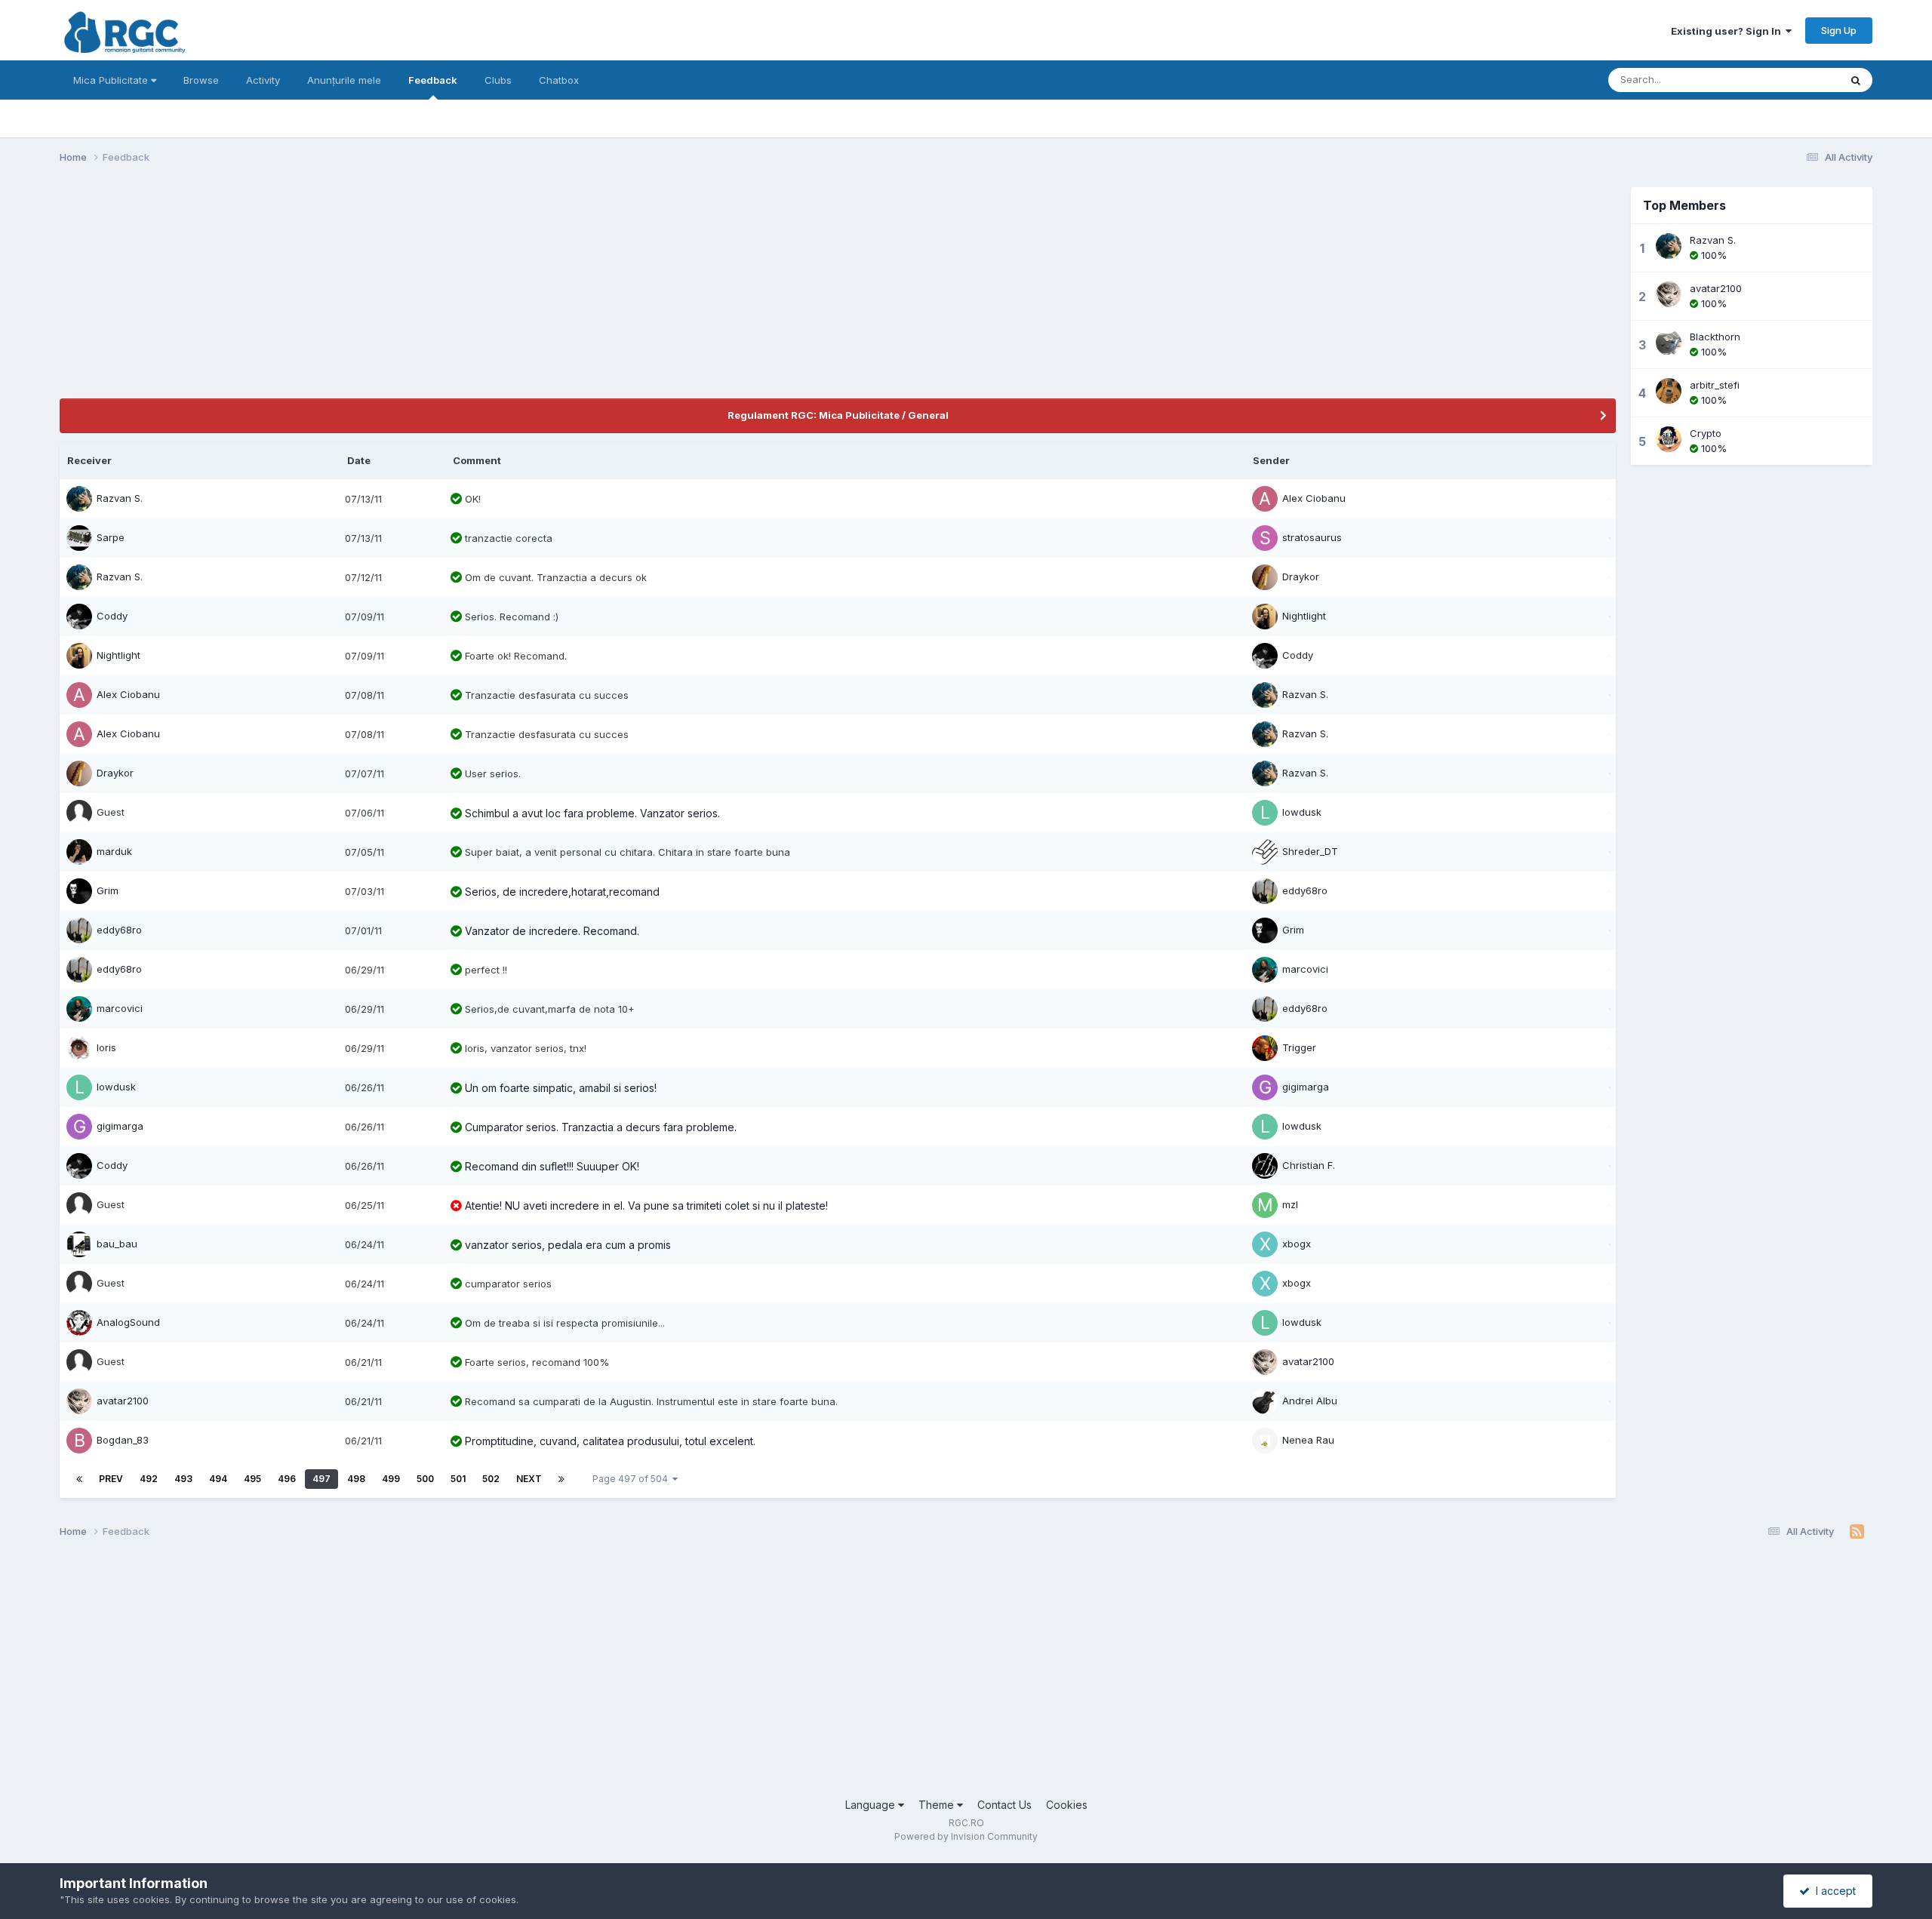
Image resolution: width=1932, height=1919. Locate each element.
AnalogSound (128, 1322)
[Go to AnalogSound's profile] (79, 1323)
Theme (938, 1805)
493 (183, 1479)
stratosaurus (1312, 537)
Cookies (1067, 1805)
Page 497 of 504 (632, 1479)
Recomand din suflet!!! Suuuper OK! (552, 1166)
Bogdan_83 (123, 1440)
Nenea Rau (1308, 1440)
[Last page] (561, 1479)
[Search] (1856, 80)
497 (321, 1479)
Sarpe (111, 537)
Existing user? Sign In (1728, 31)
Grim (108, 890)
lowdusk (1302, 812)
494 (218, 1479)
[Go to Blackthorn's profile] (1669, 343)
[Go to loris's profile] (79, 1048)
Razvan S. (120, 498)
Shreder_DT (1310, 851)
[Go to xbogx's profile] (1265, 1244)
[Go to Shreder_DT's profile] (1265, 852)
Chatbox (559, 80)
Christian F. (1309, 1165)
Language (872, 1805)
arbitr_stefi (1715, 385)
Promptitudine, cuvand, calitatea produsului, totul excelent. (610, 1441)
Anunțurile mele (344, 80)
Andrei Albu (1310, 1401)
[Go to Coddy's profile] (79, 617)
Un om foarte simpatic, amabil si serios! (561, 1088)
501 (458, 1479)
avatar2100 (1308, 1361)
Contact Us (1004, 1805)
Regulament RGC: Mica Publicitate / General (838, 415)
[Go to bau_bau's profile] (79, 1244)
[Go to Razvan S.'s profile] (79, 499)
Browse (201, 80)
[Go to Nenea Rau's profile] (1265, 1441)
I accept (1833, 1891)
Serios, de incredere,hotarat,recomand (562, 892)
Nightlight (1304, 616)
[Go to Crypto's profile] (1669, 439)
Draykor (1301, 577)
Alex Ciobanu (1314, 498)
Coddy (112, 616)
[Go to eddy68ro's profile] (1265, 891)
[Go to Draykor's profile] (1265, 577)
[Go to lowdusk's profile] (1265, 813)
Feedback (433, 80)
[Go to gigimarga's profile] (1265, 1087)
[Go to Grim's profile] (79, 891)
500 (425, 1479)
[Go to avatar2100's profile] (1265, 1362)
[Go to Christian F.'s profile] (1265, 1166)
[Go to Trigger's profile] (1265, 1048)
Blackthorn (1715, 337)
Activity (263, 80)
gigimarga (1306, 1087)
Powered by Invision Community (966, 1836)
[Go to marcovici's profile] (1265, 970)
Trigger (1299, 1047)
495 (252, 1479)
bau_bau (117, 1244)
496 (287, 1479)
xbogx (1297, 1244)
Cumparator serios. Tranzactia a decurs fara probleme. (601, 1127)
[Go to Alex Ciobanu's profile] (1265, 499)
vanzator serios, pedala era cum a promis (568, 1245)
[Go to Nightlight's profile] (1265, 617)
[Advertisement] (334, 293)
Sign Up (1839, 30)
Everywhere (1792, 80)
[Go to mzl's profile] (1265, 1205)
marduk (114, 851)
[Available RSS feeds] (1857, 1532)
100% (1712, 255)
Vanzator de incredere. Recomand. (552, 931)
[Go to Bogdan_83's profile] (79, 1441)
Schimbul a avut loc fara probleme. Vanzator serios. (592, 813)
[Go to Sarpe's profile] (79, 538)
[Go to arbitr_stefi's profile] (1669, 391)
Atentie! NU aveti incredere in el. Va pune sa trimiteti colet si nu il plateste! (646, 1206)
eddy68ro (1305, 890)
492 (149, 1479)
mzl (1290, 1204)
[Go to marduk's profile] (79, 852)
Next (529, 1479)
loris (106, 1047)
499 (391, 1479)
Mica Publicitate (112, 80)
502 (491, 1479)
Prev (111, 1479)
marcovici (1305, 969)
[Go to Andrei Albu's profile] (1265, 1401)
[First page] (79, 1479)
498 (356, 1479)
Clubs (498, 80)
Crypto (1706, 433)
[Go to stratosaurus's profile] (1265, 538)
